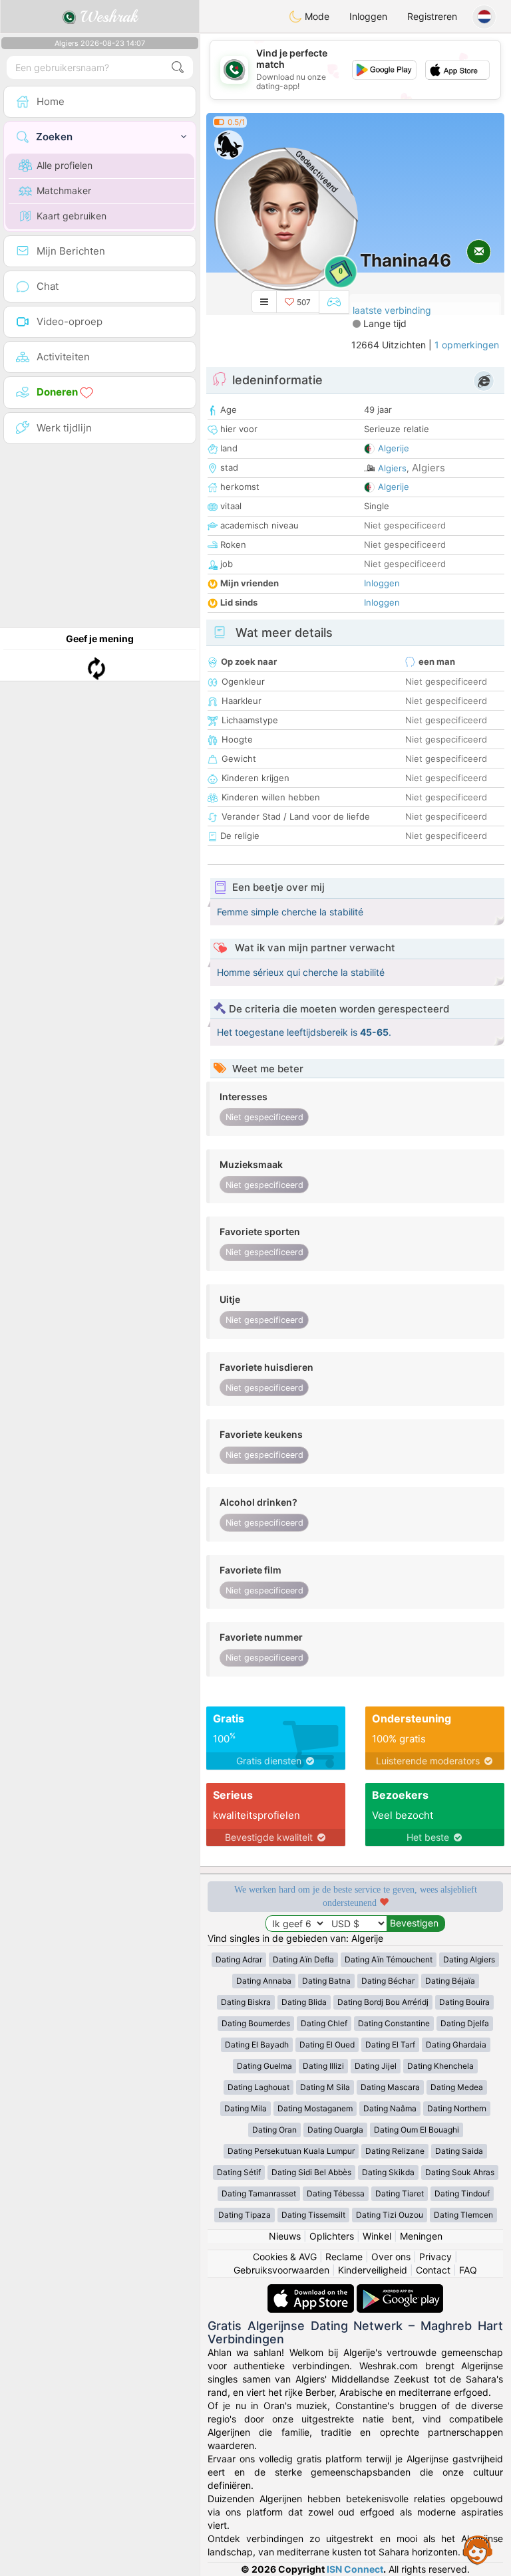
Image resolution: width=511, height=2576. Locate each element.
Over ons (391, 2257)
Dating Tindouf (462, 2193)
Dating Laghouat (258, 2087)
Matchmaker (64, 190)
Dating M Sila (325, 2087)
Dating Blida (304, 2002)
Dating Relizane (395, 2151)
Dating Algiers (469, 1959)
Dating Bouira (464, 2002)
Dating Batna (326, 1981)
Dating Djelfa (465, 2023)
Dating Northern (457, 2108)
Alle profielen (65, 165)
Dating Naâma (390, 2108)
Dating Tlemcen (463, 2215)
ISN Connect (355, 2569)
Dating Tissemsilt (313, 2215)
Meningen (421, 2236)
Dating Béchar (388, 1981)
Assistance (478, 2549)
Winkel (377, 2236)
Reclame (344, 2257)
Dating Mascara (390, 2087)
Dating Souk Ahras (460, 2172)
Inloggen (368, 16)
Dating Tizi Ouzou (390, 2215)
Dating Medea (457, 2087)
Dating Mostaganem (315, 2108)
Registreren (432, 16)
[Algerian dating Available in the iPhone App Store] (312, 2290)
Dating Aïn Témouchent (389, 1959)
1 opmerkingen (467, 345)
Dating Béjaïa (450, 1981)
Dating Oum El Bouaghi (417, 2130)
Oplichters (332, 2236)
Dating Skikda (388, 2172)
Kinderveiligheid (373, 2270)
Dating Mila (246, 2108)
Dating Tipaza (245, 2215)
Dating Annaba (264, 1981)
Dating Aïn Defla (303, 1959)
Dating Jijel (376, 2066)
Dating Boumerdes (256, 2023)
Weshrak (107, 17)
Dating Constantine (394, 2023)
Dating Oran (274, 2130)
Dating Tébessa (336, 2193)
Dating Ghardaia (456, 2045)
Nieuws (285, 2236)
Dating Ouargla (335, 2130)
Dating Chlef (324, 2023)
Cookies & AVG (285, 2257)
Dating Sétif (239, 2172)
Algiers (392, 468)
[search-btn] (178, 67)
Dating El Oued (327, 2045)
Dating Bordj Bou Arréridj (383, 2002)
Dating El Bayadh (257, 2045)
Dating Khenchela (440, 2066)
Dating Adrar (239, 1959)
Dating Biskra (246, 2002)
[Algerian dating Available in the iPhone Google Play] (400, 2290)
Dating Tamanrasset (259, 2193)
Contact (433, 2270)
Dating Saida (459, 2151)
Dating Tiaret (400, 2193)
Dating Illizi (323, 2066)
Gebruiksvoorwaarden (281, 2270)
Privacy (435, 2257)
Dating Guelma (264, 2066)
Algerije (394, 448)
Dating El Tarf (390, 2045)
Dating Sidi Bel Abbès (311, 2172)
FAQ (468, 2270)
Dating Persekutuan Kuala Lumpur (291, 2151)
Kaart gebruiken (72, 216)
